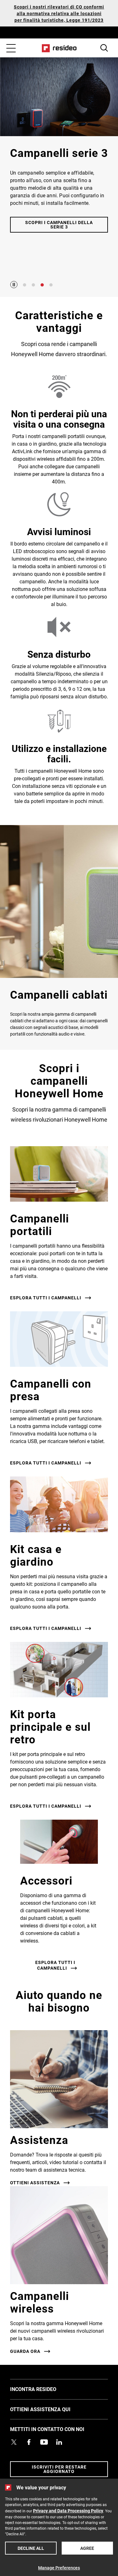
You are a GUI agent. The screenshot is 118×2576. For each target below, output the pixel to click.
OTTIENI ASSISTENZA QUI (50, 2409)
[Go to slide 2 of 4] (33, 285)
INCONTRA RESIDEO (43, 2389)
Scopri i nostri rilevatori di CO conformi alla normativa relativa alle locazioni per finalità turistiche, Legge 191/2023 (59, 13)
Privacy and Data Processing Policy (68, 2511)
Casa (59, 48)
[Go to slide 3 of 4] (42, 285)
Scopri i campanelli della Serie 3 (59, 225)
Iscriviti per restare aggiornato (59, 2469)
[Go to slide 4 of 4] (51, 285)
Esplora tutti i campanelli (46, 1298)
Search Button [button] (104, 48)
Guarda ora (25, 2351)
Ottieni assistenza (35, 2183)
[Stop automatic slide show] (14, 285)
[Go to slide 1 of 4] (25, 285)
